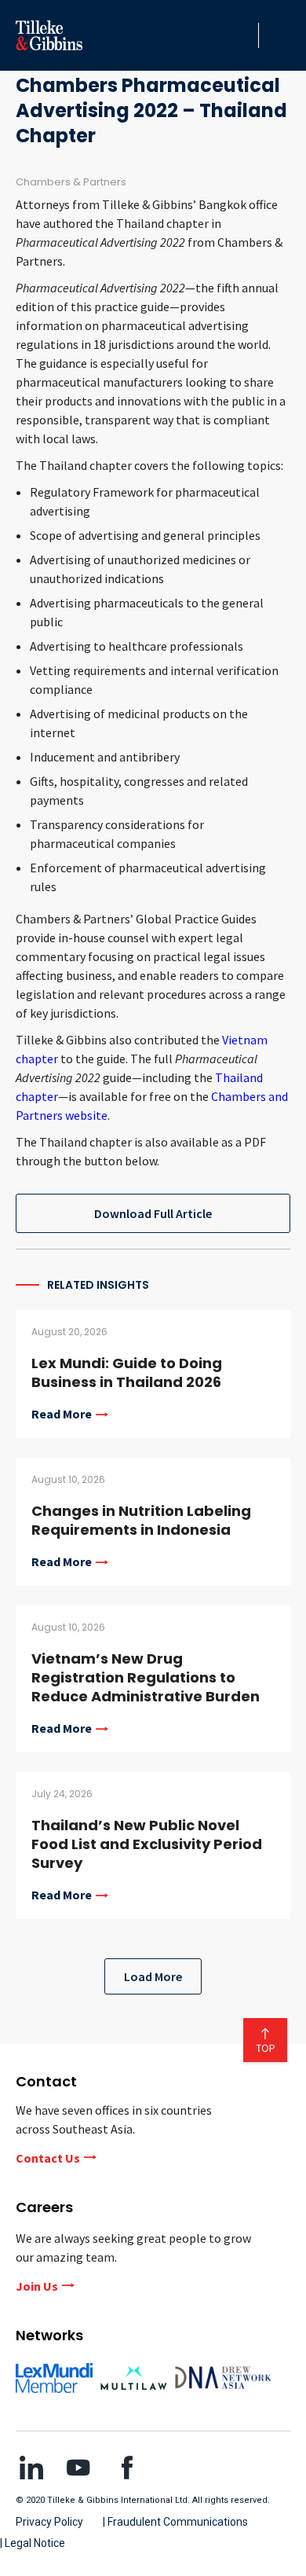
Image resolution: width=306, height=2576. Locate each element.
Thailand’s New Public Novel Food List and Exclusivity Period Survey (147, 1844)
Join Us (37, 2286)
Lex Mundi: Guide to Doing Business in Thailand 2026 (127, 1372)
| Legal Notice (33, 2543)
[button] (242, 35)
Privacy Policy (49, 2522)
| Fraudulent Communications (175, 2522)
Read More (62, 1415)
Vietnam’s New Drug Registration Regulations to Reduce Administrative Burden (146, 1677)
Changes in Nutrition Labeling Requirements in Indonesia (141, 1520)
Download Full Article (153, 1213)
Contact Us (48, 2158)
